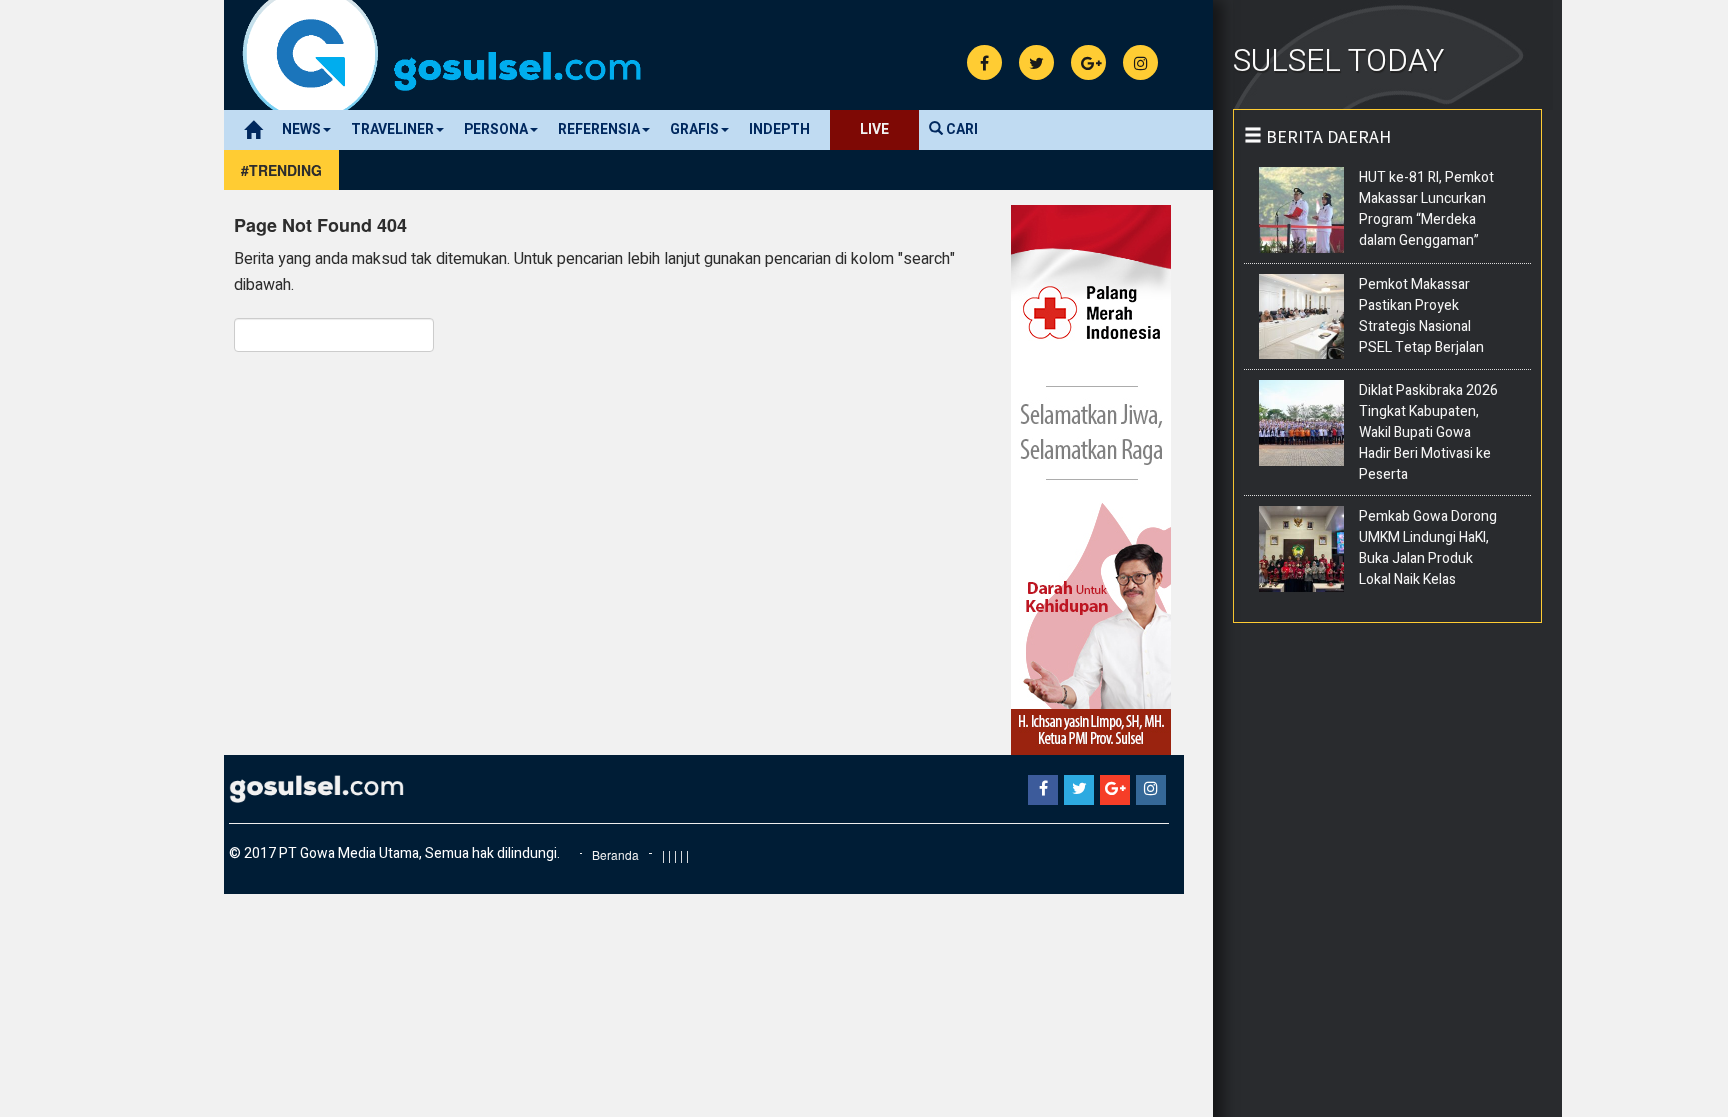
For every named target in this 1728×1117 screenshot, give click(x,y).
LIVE (874, 129)
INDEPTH (779, 129)
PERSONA (496, 129)
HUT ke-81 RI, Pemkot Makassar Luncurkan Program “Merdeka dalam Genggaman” (1426, 209)
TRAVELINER (392, 129)
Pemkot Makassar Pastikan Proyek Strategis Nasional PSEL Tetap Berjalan (1421, 316)
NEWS (301, 129)
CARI (960, 129)
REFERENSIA (599, 129)
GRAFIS (694, 129)
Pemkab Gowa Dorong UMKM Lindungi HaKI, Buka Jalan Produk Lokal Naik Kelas (1428, 548)
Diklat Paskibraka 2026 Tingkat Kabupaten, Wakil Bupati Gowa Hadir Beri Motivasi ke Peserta (1428, 432)
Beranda (615, 854)
